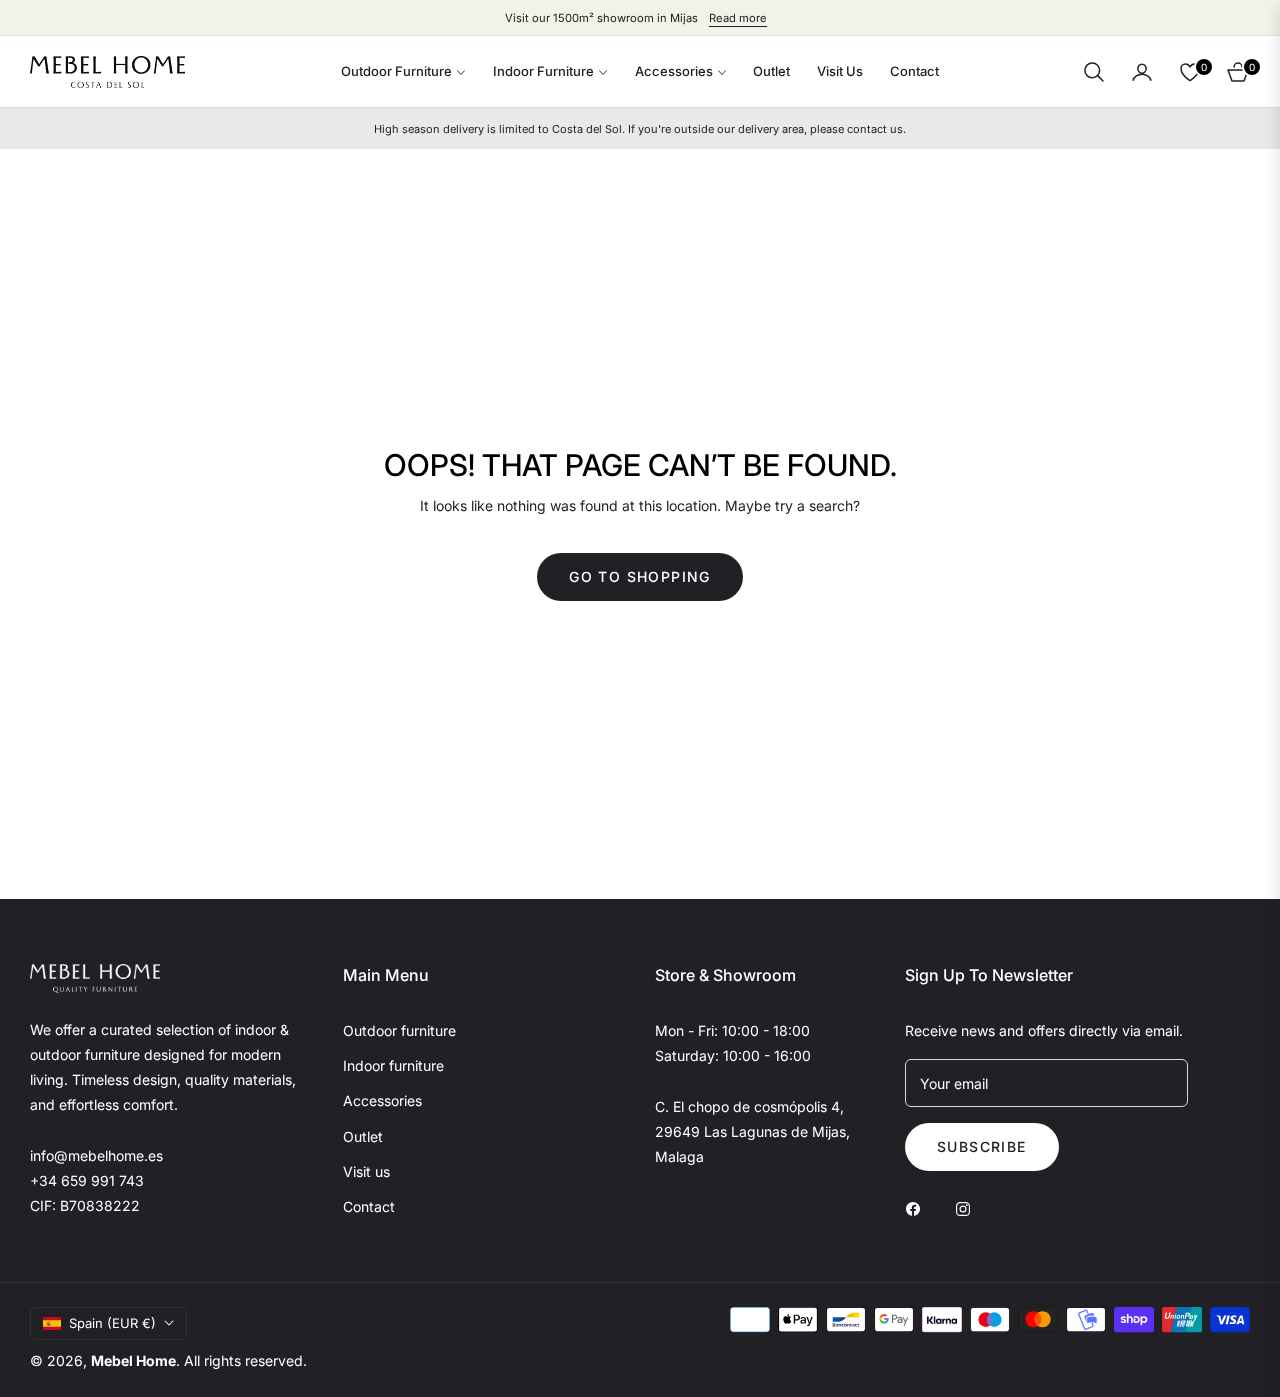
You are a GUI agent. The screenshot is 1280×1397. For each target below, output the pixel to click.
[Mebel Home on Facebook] (918, 1207)
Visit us (366, 1171)
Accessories (382, 1100)
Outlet (363, 1136)
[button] (1094, 72)
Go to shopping (640, 576)
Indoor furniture (393, 1065)
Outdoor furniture (399, 1030)
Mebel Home (133, 1360)
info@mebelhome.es (96, 1155)
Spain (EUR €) (112, 1323)
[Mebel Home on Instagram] (968, 1207)
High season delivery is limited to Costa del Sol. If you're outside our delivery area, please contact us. (640, 129)
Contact (369, 1206)
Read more (738, 18)
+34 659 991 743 (87, 1180)
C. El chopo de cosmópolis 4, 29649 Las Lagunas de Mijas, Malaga (752, 1131)
